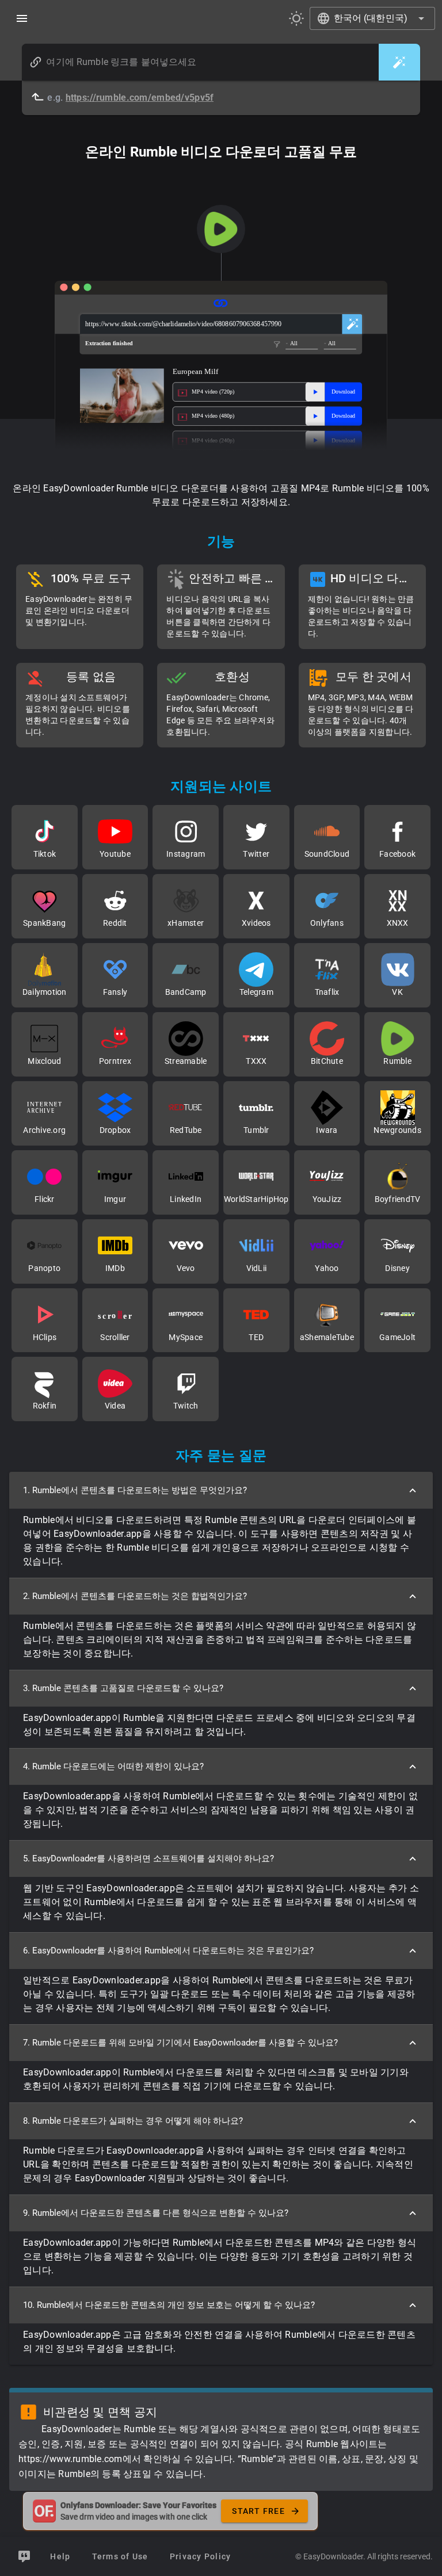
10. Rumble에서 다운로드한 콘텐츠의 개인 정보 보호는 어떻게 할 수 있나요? (169, 2305)
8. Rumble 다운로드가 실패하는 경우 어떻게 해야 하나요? (133, 2121)
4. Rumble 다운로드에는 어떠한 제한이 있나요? (113, 1766)
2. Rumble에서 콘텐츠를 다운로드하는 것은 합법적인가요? (135, 1596)
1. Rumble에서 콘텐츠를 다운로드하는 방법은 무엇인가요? (135, 1490)
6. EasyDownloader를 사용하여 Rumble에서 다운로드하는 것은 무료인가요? (168, 1951)
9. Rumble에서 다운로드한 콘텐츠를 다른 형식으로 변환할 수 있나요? (156, 2213)
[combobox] (373, 18)
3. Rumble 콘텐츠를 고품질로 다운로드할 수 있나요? (123, 1688)
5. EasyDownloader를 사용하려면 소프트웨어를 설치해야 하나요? (148, 1858)
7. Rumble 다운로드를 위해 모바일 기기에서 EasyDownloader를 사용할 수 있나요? (180, 2043)
